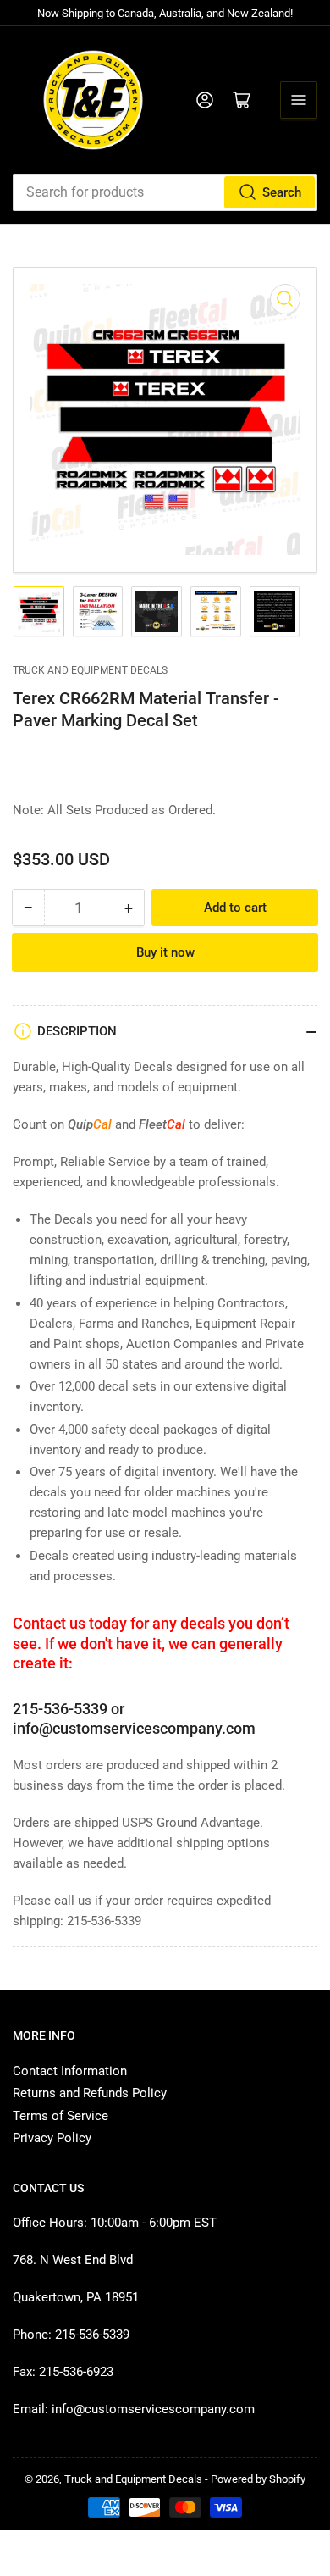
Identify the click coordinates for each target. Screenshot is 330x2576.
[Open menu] (299, 100)
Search (282, 192)
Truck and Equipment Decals (90, 670)
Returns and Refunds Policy (90, 2093)
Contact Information (70, 2071)
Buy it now (165, 952)
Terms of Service (60, 2116)
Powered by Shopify (258, 2479)
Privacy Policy (52, 2138)
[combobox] (165, 192)
